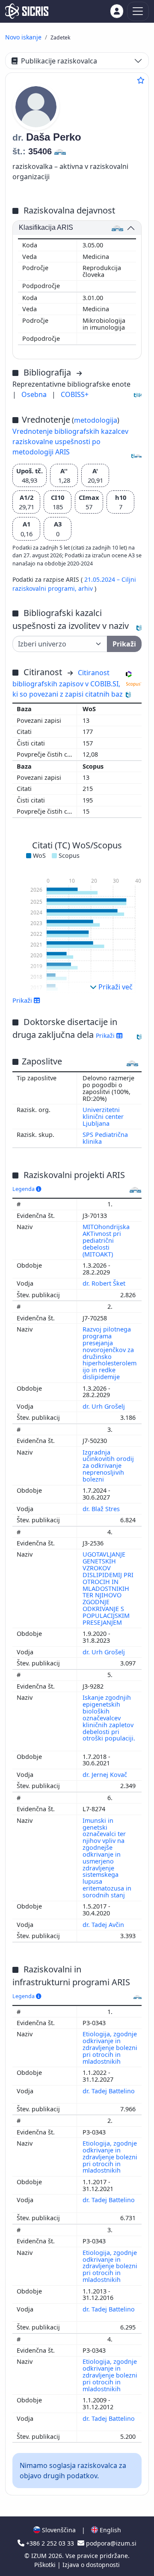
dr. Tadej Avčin (104, 1925)
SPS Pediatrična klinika (105, 1138)
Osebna (35, 394)
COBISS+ (75, 394)
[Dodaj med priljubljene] (141, 80)
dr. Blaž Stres (102, 1509)
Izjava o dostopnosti (91, 2565)
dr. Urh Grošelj (105, 1406)
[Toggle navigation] (138, 11)
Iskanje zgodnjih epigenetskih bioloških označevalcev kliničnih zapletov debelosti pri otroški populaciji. (109, 1718)
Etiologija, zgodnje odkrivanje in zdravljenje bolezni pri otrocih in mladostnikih (110, 2047)
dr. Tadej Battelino (109, 2091)
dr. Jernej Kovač (106, 1775)
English (110, 2530)
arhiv (86, 588)
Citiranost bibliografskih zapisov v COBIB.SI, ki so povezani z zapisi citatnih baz (68, 683)
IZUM (40, 2556)
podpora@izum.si (110, 2543)
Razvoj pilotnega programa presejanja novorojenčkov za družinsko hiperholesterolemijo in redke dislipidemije (110, 1353)
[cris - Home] (27, 11)
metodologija (96, 420)
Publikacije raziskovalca (59, 61)
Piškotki (46, 2565)
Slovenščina (58, 2530)
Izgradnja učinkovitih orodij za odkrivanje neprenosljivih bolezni (108, 1466)
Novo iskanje (23, 37)
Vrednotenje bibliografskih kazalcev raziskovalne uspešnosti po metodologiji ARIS (70, 442)
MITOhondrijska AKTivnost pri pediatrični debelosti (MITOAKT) (106, 1240)
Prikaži (106, 1036)
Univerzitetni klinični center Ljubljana (103, 1117)
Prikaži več (115, 987)
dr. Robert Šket (105, 1283)
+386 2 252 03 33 (50, 2543)
